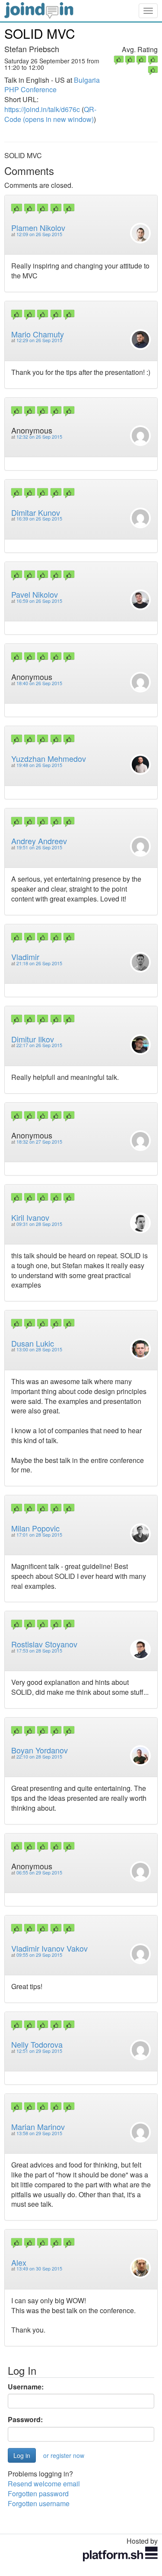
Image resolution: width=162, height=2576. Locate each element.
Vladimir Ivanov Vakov (49, 1948)
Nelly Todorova (37, 2044)
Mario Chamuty (38, 334)
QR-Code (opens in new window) (50, 114)
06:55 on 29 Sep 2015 (39, 1873)
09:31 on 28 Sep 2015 (39, 1224)
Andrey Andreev (39, 841)
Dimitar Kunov (36, 512)
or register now (64, 2455)
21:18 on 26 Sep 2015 (39, 963)
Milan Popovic (35, 1528)
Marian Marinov (38, 2127)
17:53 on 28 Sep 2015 (39, 1651)
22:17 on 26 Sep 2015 (39, 1045)
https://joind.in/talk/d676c (42, 109)
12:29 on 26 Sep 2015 (39, 340)
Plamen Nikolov (38, 228)
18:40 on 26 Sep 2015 (39, 683)
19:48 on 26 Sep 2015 (39, 765)
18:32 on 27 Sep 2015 (39, 1142)
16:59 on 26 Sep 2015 (39, 601)
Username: (26, 2387)
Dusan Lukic (33, 1343)
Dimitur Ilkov (33, 1039)
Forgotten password (38, 2493)
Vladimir (25, 957)
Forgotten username (39, 2503)
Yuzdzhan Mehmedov (49, 758)
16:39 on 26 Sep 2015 (39, 519)
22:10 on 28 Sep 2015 (39, 1757)
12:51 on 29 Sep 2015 (39, 2051)
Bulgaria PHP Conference (52, 85)
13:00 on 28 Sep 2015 (39, 1349)
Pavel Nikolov (35, 594)
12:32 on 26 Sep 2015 (39, 437)
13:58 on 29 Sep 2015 (39, 2133)
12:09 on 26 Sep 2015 (39, 234)
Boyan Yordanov (40, 1750)
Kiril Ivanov (30, 1217)
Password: (25, 2420)
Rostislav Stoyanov (44, 1644)
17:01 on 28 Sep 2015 (39, 1535)
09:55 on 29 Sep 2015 (39, 1955)
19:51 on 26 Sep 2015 (39, 847)
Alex (19, 2262)
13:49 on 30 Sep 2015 (39, 2269)
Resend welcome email (44, 2484)
